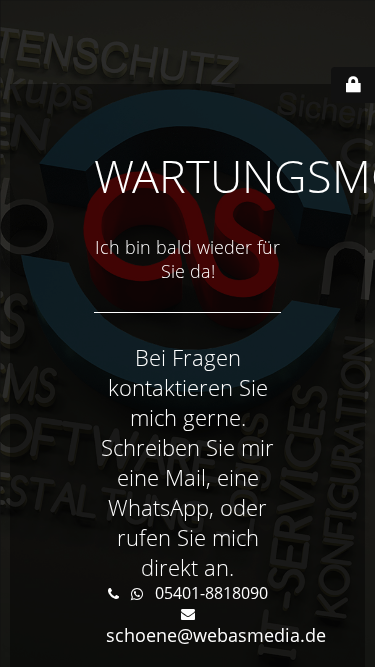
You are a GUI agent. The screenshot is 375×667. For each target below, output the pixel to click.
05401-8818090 (211, 593)
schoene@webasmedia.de (216, 635)
